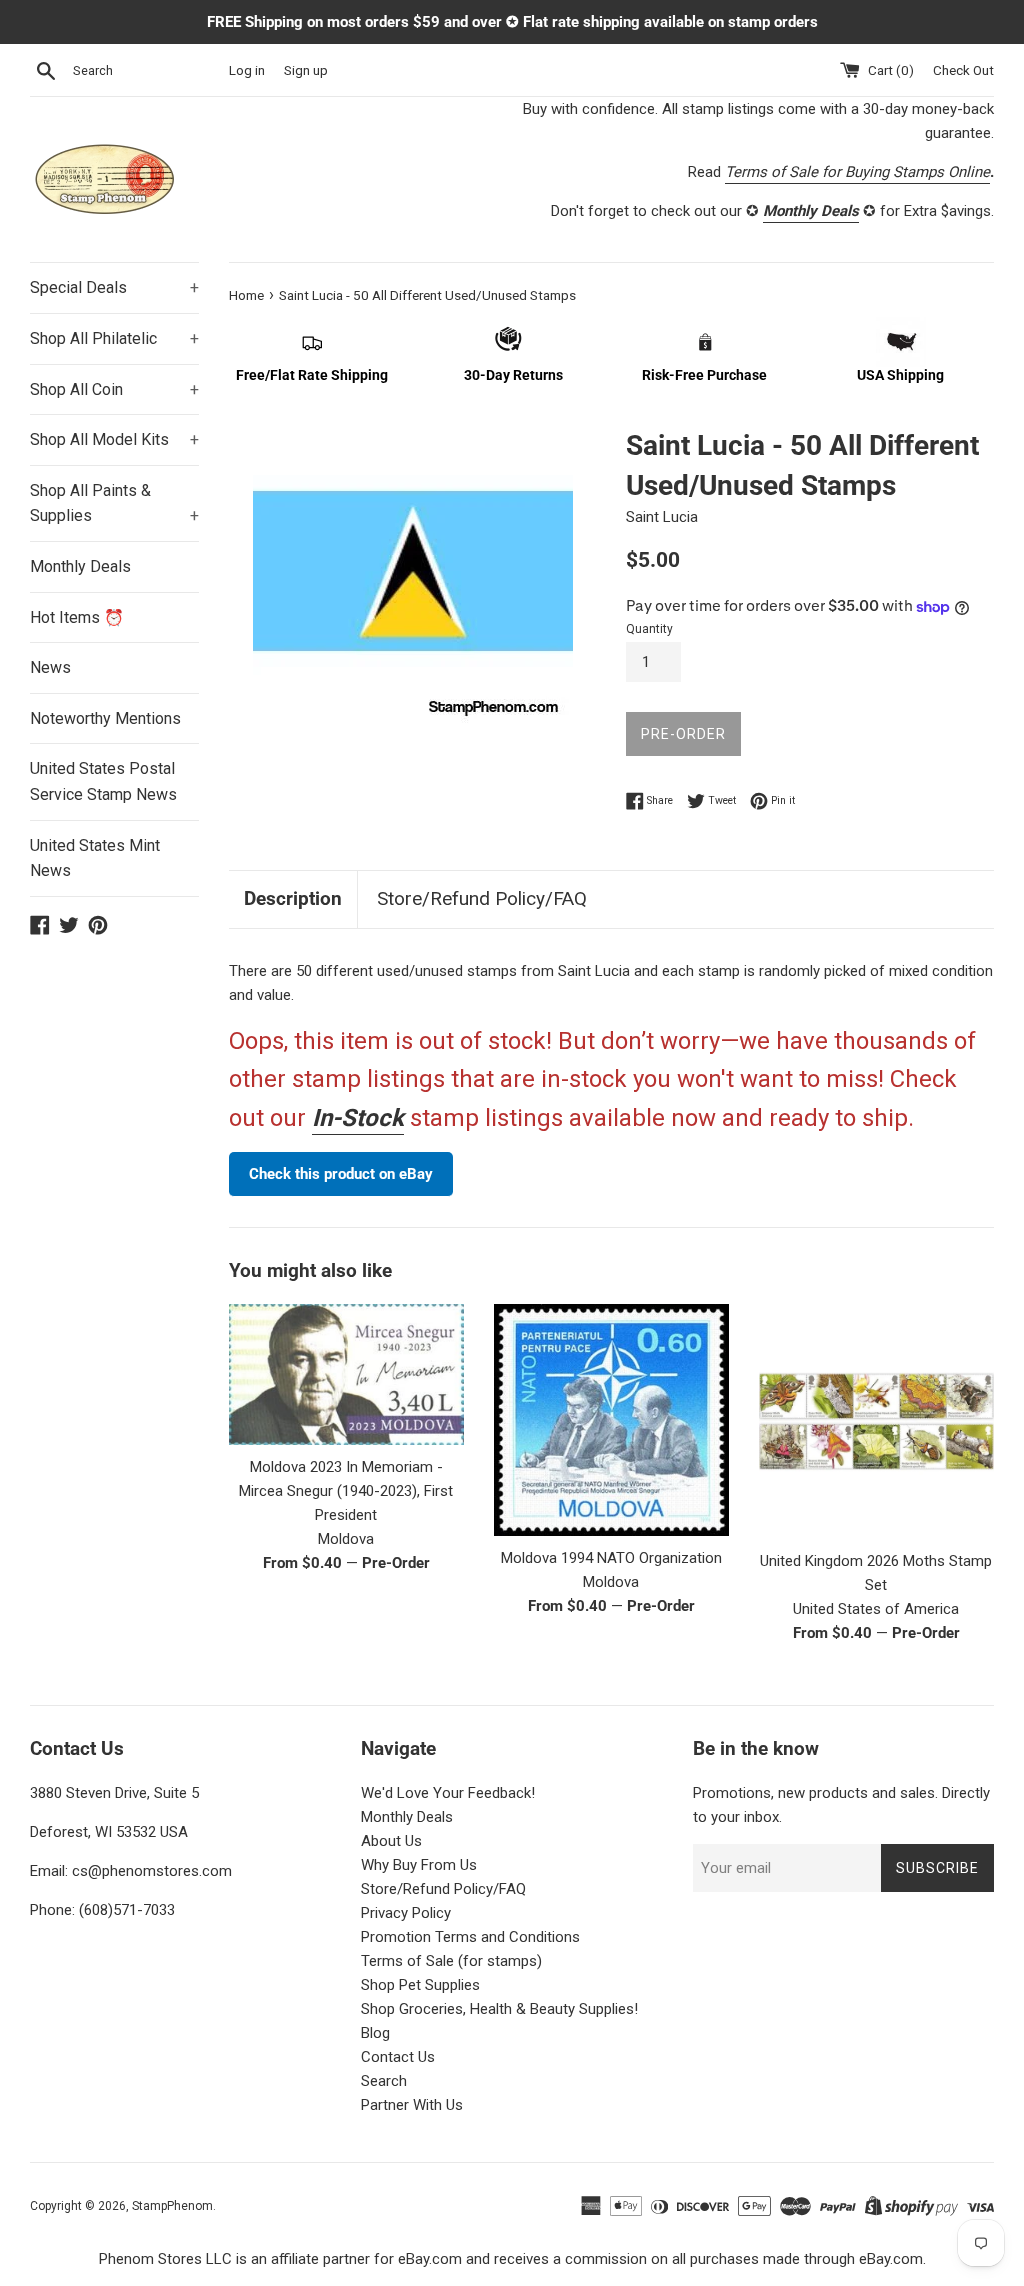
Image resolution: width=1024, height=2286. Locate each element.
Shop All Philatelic (114, 338)
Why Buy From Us (419, 1865)
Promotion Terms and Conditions (470, 1937)
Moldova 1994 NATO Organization (611, 1558)
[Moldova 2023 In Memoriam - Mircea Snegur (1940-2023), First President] (346, 1374)
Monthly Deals (80, 566)
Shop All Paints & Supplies (114, 503)
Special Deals (114, 287)
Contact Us (398, 2057)
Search (384, 2081)
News (50, 667)
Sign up (306, 70)
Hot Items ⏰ (77, 617)
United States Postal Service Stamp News (103, 781)
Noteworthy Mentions (105, 718)
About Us (391, 1841)
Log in (247, 70)
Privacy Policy (406, 1913)
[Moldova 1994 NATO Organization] (611, 1420)
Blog (375, 2033)
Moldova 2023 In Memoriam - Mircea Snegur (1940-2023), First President (346, 1491)
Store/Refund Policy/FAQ (482, 898)
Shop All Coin (114, 389)
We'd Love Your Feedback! (448, 1793)
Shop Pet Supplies (420, 1985)
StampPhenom (172, 2206)
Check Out (963, 70)
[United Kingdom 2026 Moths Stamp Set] (876, 1421)
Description (293, 898)
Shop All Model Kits (114, 439)
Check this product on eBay (341, 1174)
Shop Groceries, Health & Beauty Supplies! (499, 2009)
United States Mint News (95, 858)
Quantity (649, 629)
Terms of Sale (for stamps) (451, 1961)
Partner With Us (412, 2105)
